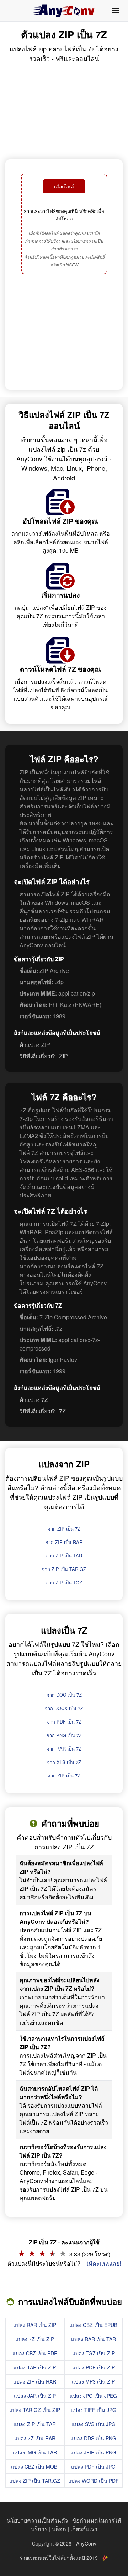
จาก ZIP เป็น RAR (64, 1542)
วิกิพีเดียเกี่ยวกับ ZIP (44, 1056)
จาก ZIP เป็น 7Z (64, 1529)
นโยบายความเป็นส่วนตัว (37, 2520)
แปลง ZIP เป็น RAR (35, 2381)
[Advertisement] (64, 333)
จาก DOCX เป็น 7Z (64, 1708)
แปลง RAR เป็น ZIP (35, 2325)
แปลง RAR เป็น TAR (94, 2339)
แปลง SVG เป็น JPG (94, 2424)
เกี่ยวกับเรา (84, 2529)
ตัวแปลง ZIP (35, 1045)
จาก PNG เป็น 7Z (64, 1735)
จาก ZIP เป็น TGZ (64, 1582)
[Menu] (116, 11)
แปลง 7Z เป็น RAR (35, 2438)
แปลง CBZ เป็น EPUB (93, 2325)
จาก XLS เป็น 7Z (64, 1762)
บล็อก (59, 2529)
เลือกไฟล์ (64, 186)
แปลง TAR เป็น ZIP (35, 2367)
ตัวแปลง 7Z (34, 1400)
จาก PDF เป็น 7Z (64, 1722)
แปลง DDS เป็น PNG (93, 2438)
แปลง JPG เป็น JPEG (93, 2396)
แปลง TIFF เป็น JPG (94, 2410)
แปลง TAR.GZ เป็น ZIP (35, 2410)
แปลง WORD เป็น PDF (94, 2481)
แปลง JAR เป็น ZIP (35, 2396)
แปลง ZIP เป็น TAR (35, 2424)
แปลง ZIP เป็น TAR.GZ (35, 2481)
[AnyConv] (64, 11)
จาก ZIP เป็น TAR (64, 1555)
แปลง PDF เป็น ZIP (94, 2367)
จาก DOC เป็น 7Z (64, 1695)
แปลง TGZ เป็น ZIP (94, 2353)
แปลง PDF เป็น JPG (93, 2467)
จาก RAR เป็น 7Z (64, 1749)
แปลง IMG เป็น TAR (35, 2452)
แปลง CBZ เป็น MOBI (35, 2467)
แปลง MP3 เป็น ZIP (93, 2381)
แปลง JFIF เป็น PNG (93, 2452)
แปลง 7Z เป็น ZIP (35, 2339)
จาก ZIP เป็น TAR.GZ (64, 1569)
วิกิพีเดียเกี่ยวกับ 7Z (43, 1411)
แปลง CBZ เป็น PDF (35, 2353)
